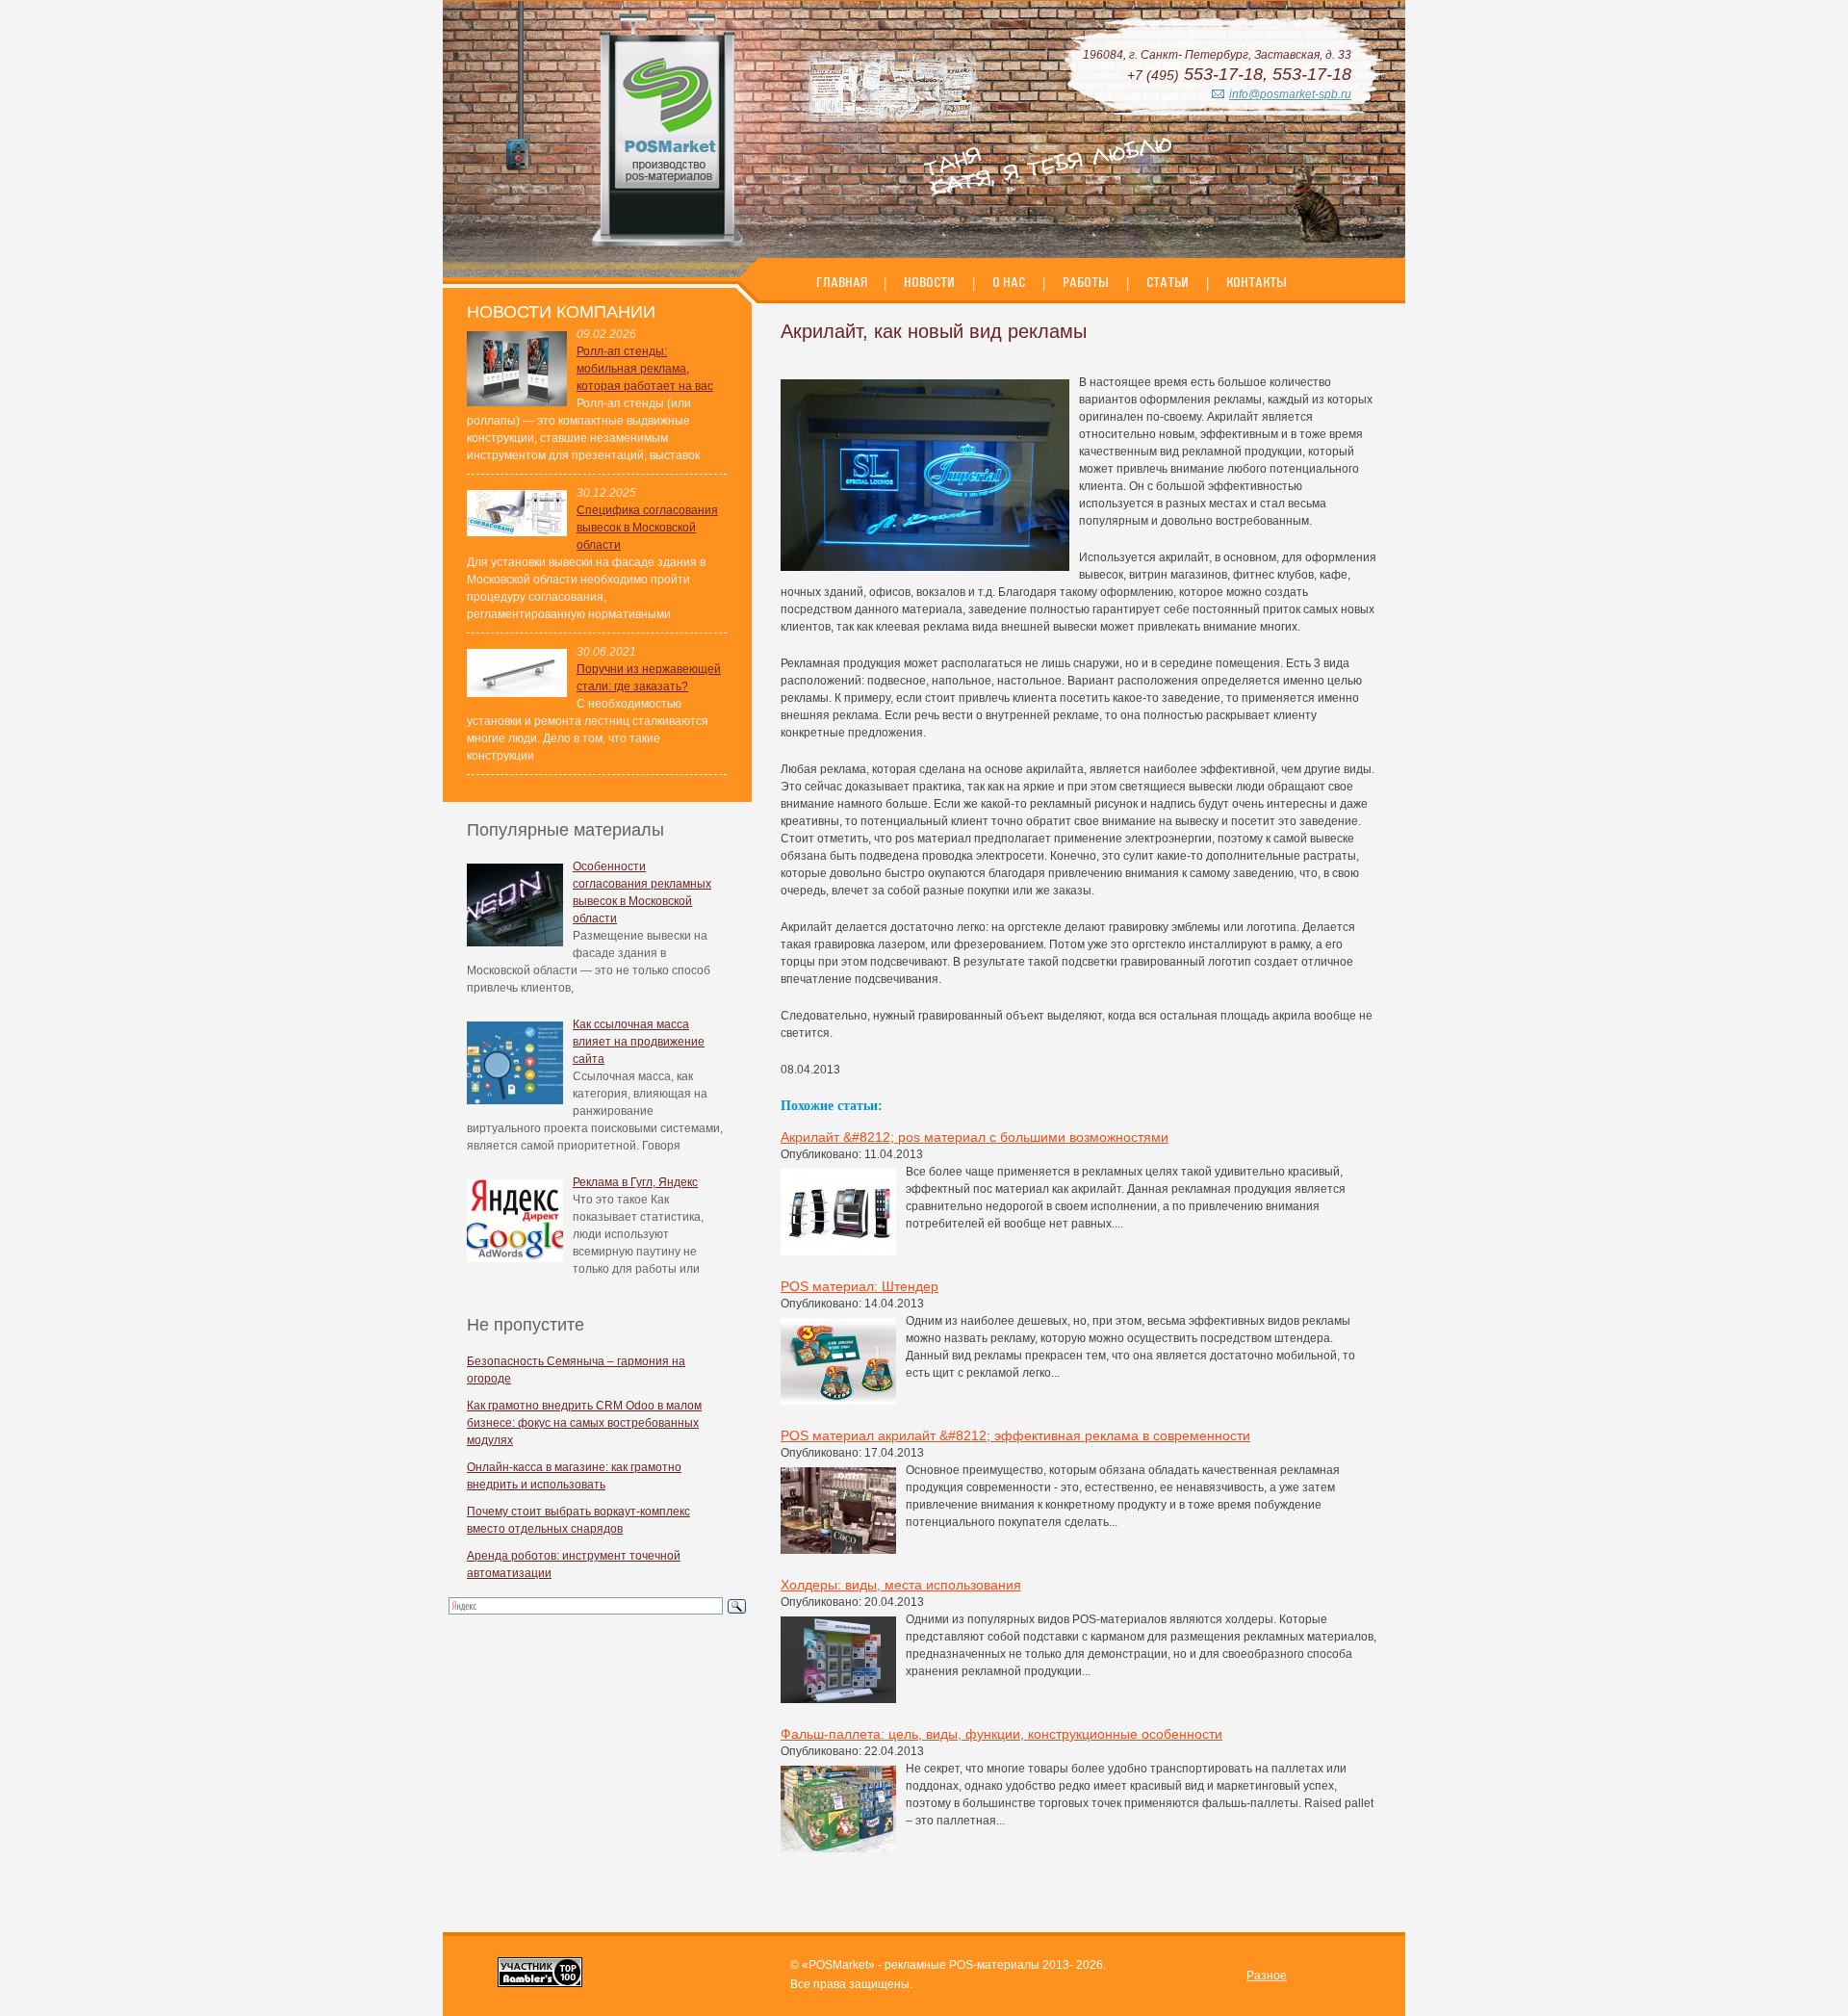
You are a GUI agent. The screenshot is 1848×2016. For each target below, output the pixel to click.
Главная (843, 282)
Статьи (1168, 282)
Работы (1086, 282)
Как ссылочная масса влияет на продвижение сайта (639, 1042)
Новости (929, 282)
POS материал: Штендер (860, 1286)
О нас (1009, 282)
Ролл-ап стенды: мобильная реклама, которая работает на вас (645, 369)
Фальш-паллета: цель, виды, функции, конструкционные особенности (1001, 1734)
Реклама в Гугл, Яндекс (635, 1182)
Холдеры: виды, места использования (901, 1585)
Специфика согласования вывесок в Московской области (647, 528)
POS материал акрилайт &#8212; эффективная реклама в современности (1015, 1435)
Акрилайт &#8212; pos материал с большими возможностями (975, 1137)
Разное (1267, 1976)
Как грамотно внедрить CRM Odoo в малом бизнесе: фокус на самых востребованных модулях (584, 1423)
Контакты (1257, 282)
